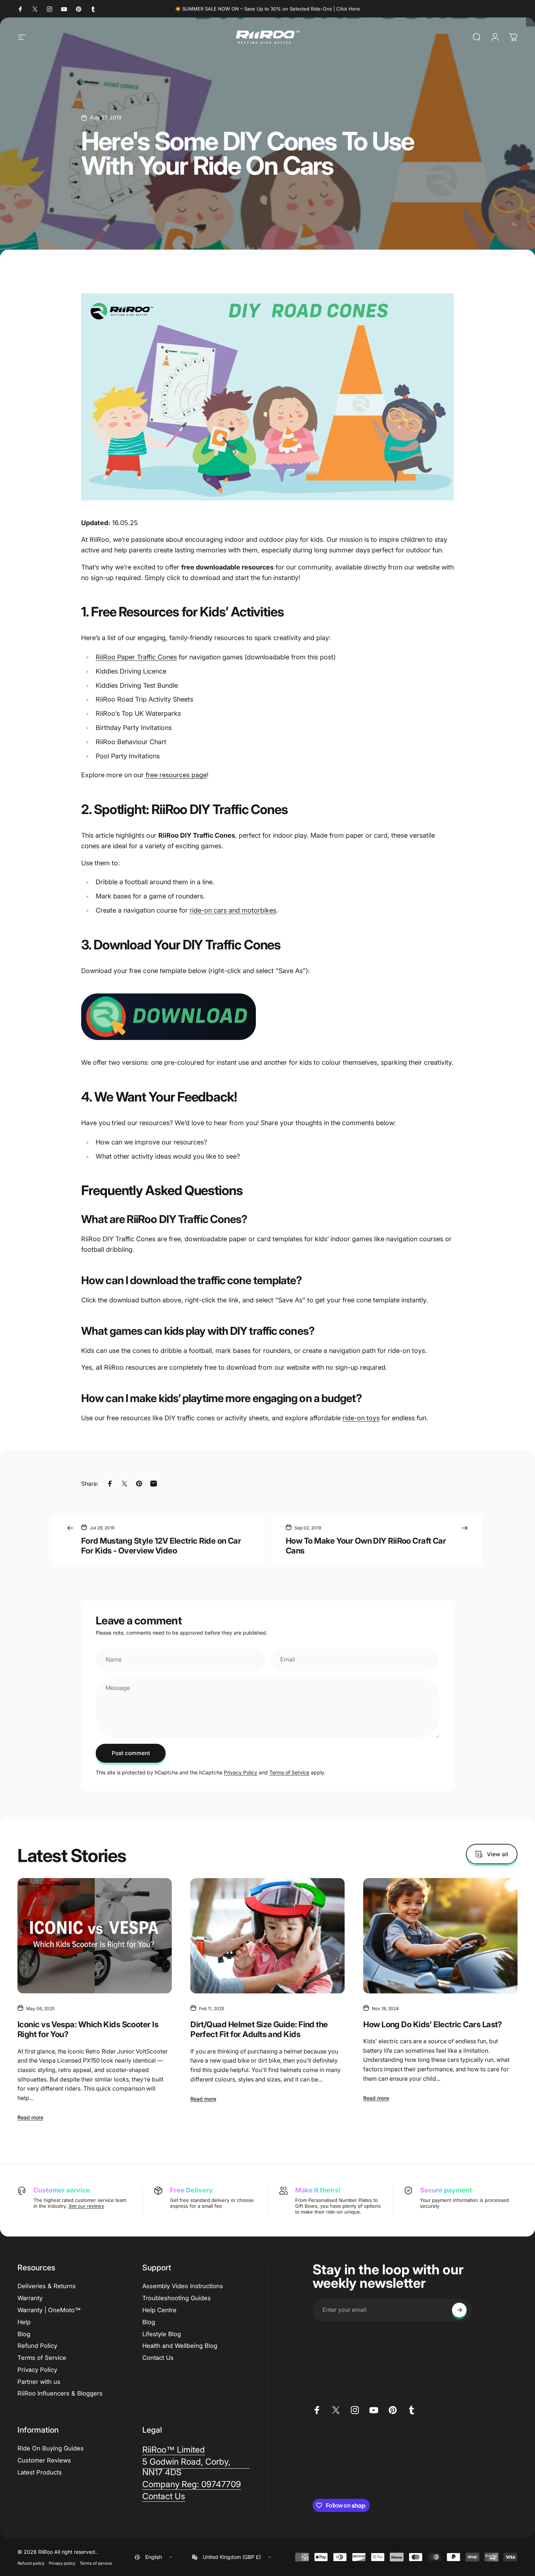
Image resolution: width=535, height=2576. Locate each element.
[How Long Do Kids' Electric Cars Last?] (440, 1936)
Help (24, 2322)
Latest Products (40, 2472)
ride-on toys (361, 1418)
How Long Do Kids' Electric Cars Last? (433, 2024)
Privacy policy (62, 2563)
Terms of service (96, 2563)
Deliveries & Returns (47, 2286)
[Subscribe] (459, 2310)
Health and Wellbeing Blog (180, 2346)
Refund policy (31, 2563)
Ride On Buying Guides (51, 2448)
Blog (24, 2334)
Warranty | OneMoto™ (49, 2310)
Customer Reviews (44, 2460)
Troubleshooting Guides (177, 2298)
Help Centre (159, 2310)
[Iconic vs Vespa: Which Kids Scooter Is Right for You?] (95, 1936)
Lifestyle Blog (162, 2334)
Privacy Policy (241, 1772)
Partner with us (39, 2382)
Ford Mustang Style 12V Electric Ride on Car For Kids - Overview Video (161, 1546)
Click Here (348, 9)
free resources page (176, 775)
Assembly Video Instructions (183, 2286)
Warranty (30, 2298)
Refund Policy (37, 2346)
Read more (30, 2117)
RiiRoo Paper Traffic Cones (136, 657)
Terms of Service (289, 1772)
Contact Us (158, 2358)
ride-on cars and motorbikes (233, 910)
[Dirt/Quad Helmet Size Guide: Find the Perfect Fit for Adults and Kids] (267, 1936)
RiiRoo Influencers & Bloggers (60, 2393)
